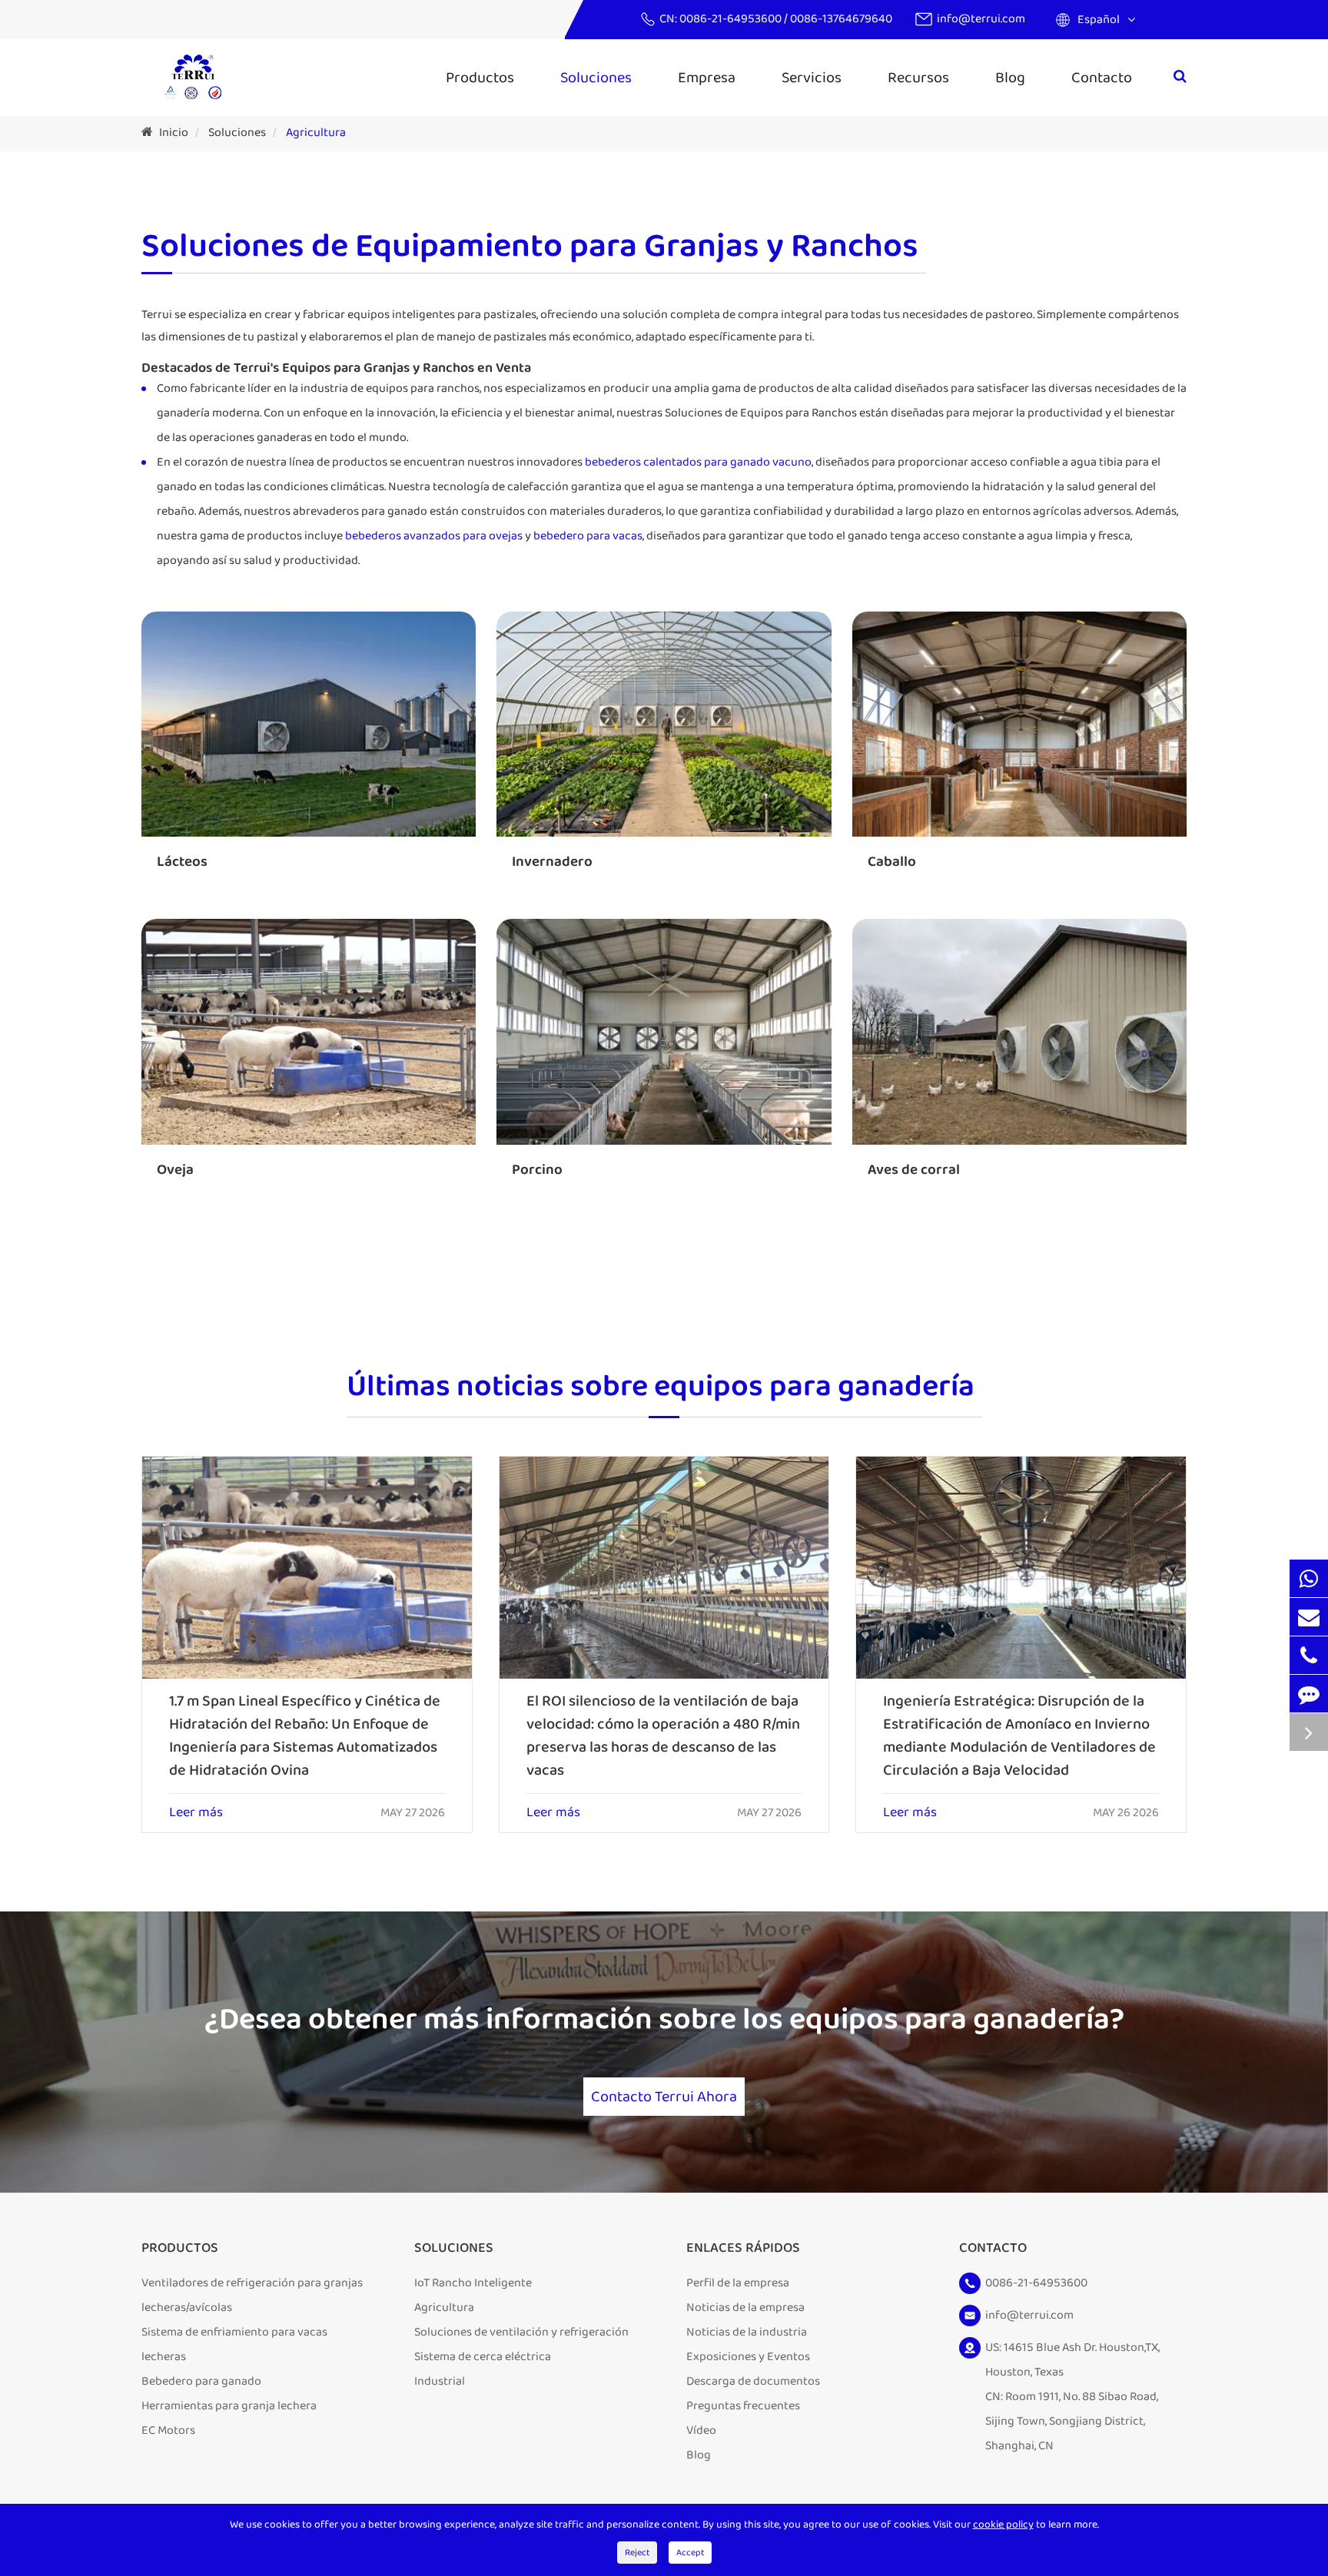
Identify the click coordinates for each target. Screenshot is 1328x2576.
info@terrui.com (981, 19)
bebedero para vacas (588, 536)
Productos (480, 78)
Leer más (196, 1813)
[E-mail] (1309, 1617)
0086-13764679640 (841, 19)
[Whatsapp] (1309, 1578)
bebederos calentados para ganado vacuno (698, 462)
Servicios (812, 78)
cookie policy (1003, 2525)
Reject (637, 2553)
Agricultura (316, 133)
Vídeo (701, 2430)
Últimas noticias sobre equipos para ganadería (661, 1388)
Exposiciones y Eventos (748, 2357)
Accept (690, 2553)
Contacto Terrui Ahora (664, 2097)
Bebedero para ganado (201, 2381)
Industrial (440, 2381)
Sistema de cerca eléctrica (483, 2357)
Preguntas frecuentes (743, 2406)
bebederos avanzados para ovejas (434, 536)
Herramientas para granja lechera (229, 2406)
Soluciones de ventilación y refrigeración (521, 2332)
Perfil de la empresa (738, 2283)
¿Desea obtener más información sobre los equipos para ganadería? (664, 2020)
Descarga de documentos (753, 2381)
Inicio (174, 133)
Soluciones (596, 78)
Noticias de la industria (747, 2332)
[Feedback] (1309, 1694)
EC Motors (168, 2430)
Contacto (1102, 78)
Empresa (707, 78)
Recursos (918, 78)
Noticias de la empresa (745, 2307)
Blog (1010, 78)
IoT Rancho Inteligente (473, 2283)
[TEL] (1309, 1655)
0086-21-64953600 (732, 19)
